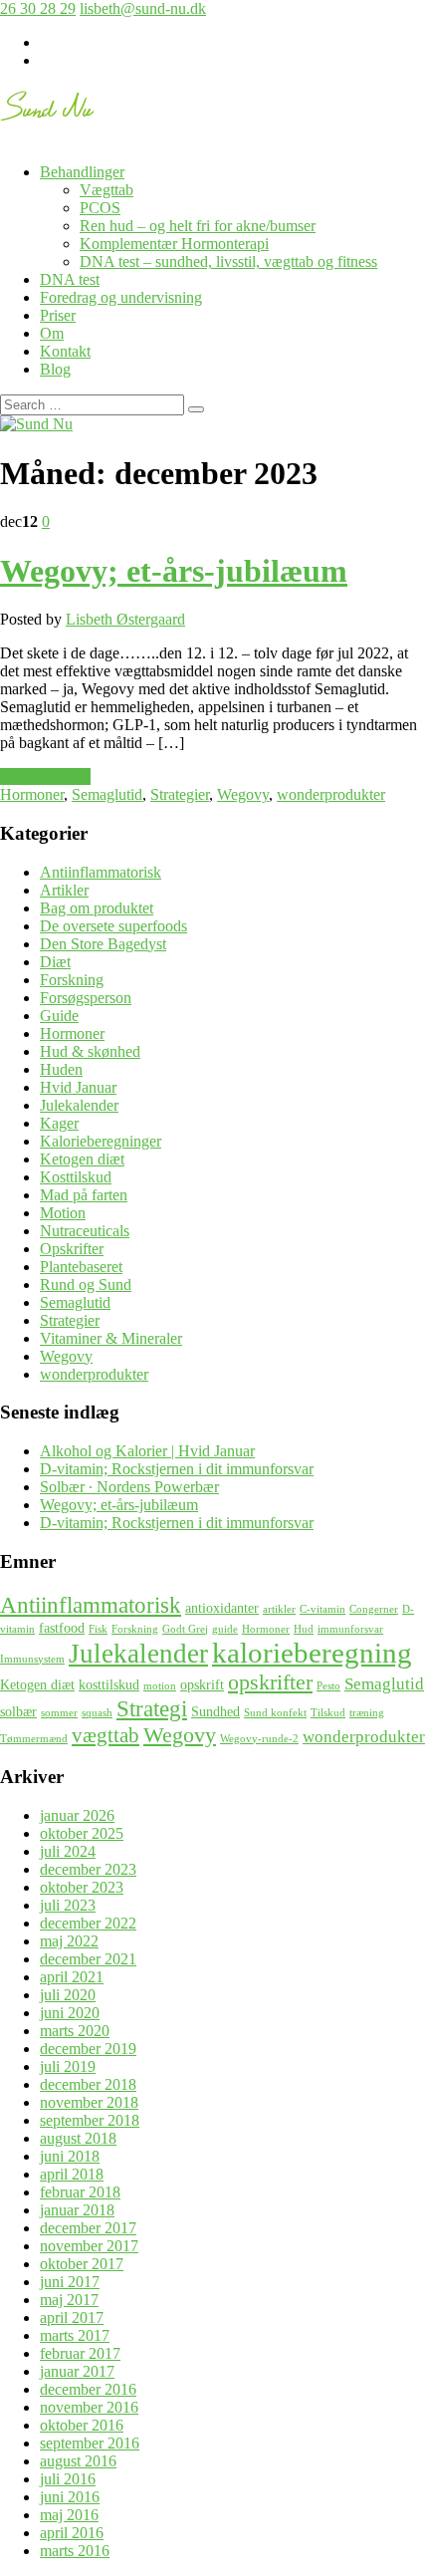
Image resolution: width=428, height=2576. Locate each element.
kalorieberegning (312, 1653)
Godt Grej (185, 1629)
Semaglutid (107, 794)
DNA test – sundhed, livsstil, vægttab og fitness (228, 261)
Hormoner (32, 794)
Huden (61, 1069)
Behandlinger (82, 172)
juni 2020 (70, 2013)
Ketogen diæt (82, 1159)
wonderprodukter (331, 794)
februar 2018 (80, 2192)
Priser (58, 315)
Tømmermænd (34, 1739)
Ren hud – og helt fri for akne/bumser (198, 226)
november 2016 (89, 2407)
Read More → (45, 776)
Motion (63, 1213)
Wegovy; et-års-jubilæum (174, 571)
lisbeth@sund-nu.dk (143, 8)
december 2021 (88, 1959)
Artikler (64, 890)
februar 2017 (80, 2353)
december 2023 (88, 1869)
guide (225, 1629)
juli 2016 (68, 2479)
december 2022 (88, 1923)
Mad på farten (84, 1195)
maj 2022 (69, 1941)
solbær (18, 1711)
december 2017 (88, 2228)
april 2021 (72, 1977)
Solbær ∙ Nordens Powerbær (129, 1487)
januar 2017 (77, 2371)
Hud (304, 1629)
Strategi (152, 1708)
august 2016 (78, 2461)
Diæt (55, 962)
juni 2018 (70, 2156)
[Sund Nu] (48, 110)
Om (52, 333)
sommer (59, 1713)
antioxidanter (222, 1608)
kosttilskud (109, 1684)
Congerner (374, 1609)
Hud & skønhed (90, 1051)
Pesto (328, 1686)
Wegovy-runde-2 (259, 1739)
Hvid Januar (78, 1087)
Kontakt (65, 351)
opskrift (202, 1684)
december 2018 (88, 2084)
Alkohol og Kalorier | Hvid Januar (147, 1451)
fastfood (62, 1628)
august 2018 (78, 2138)
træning (367, 1713)
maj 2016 (69, 2515)
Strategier (180, 794)
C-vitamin (322, 1609)
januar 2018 (77, 2210)
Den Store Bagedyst (103, 944)
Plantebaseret (81, 1267)
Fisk (98, 1629)
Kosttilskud (76, 1177)
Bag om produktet (97, 908)
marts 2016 (75, 2551)
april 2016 (72, 2533)
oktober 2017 (82, 2264)
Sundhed (215, 1711)
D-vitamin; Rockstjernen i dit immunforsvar (177, 1469)
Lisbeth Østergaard (125, 619)
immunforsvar (350, 1629)
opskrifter (270, 1682)
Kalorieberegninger (101, 1141)
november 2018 (89, 2102)
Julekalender (79, 1105)
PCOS (100, 208)
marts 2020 (75, 2031)
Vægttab (107, 190)
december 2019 (88, 2049)
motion (160, 1686)
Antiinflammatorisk (101, 872)
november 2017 (89, 2246)
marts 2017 (75, 2335)
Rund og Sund (86, 1285)
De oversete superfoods (113, 926)
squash (97, 1713)
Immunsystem (32, 1659)
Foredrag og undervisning (121, 297)
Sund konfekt (275, 1713)
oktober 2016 (82, 2425)
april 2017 (72, 2318)
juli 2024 (68, 1851)
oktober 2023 (82, 1887)
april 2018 (72, 2174)
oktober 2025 (82, 1833)
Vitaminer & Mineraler (111, 1338)
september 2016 (90, 2443)
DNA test (70, 279)
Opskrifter (72, 1249)
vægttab (106, 1735)
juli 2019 (68, 2066)
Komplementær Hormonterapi (174, 244)
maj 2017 (69, 2300)
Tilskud (328, 1713)
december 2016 (88, 2389)
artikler (279, 1609)
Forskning (72, 980)
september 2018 (90, 2120)
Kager (59, 1123)
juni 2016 (70, 2497)
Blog (55, 369)
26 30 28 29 (38, 8)
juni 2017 (70, 2282)
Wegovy (243, 794)
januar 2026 (77, 1815)
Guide (59, 1016)
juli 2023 (68, 1905)
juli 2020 (68, 1995)
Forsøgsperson (86, 998)
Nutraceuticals (85, 1231)
